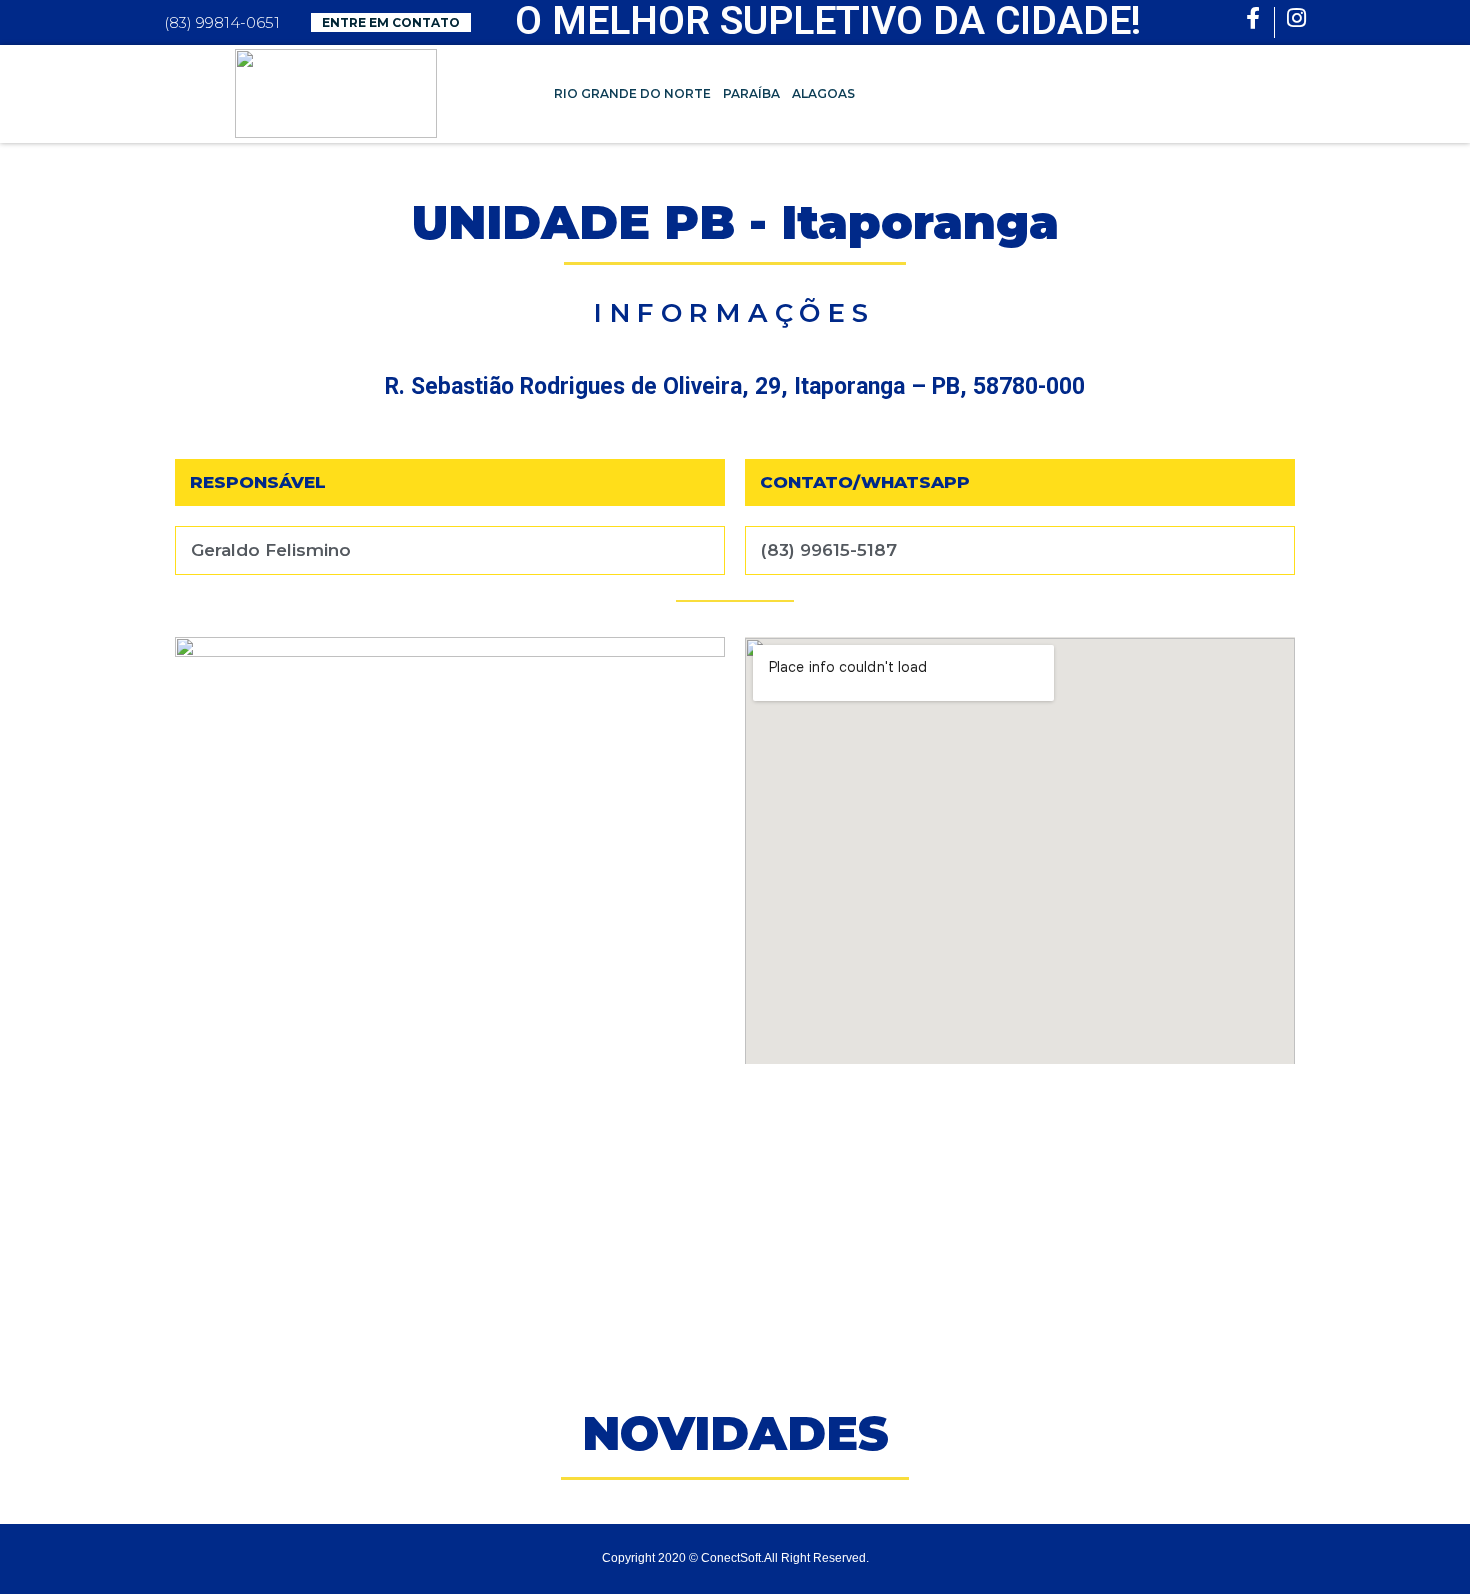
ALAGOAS (823, 93)
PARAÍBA (751, 93)
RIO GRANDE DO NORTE (632, 93)
